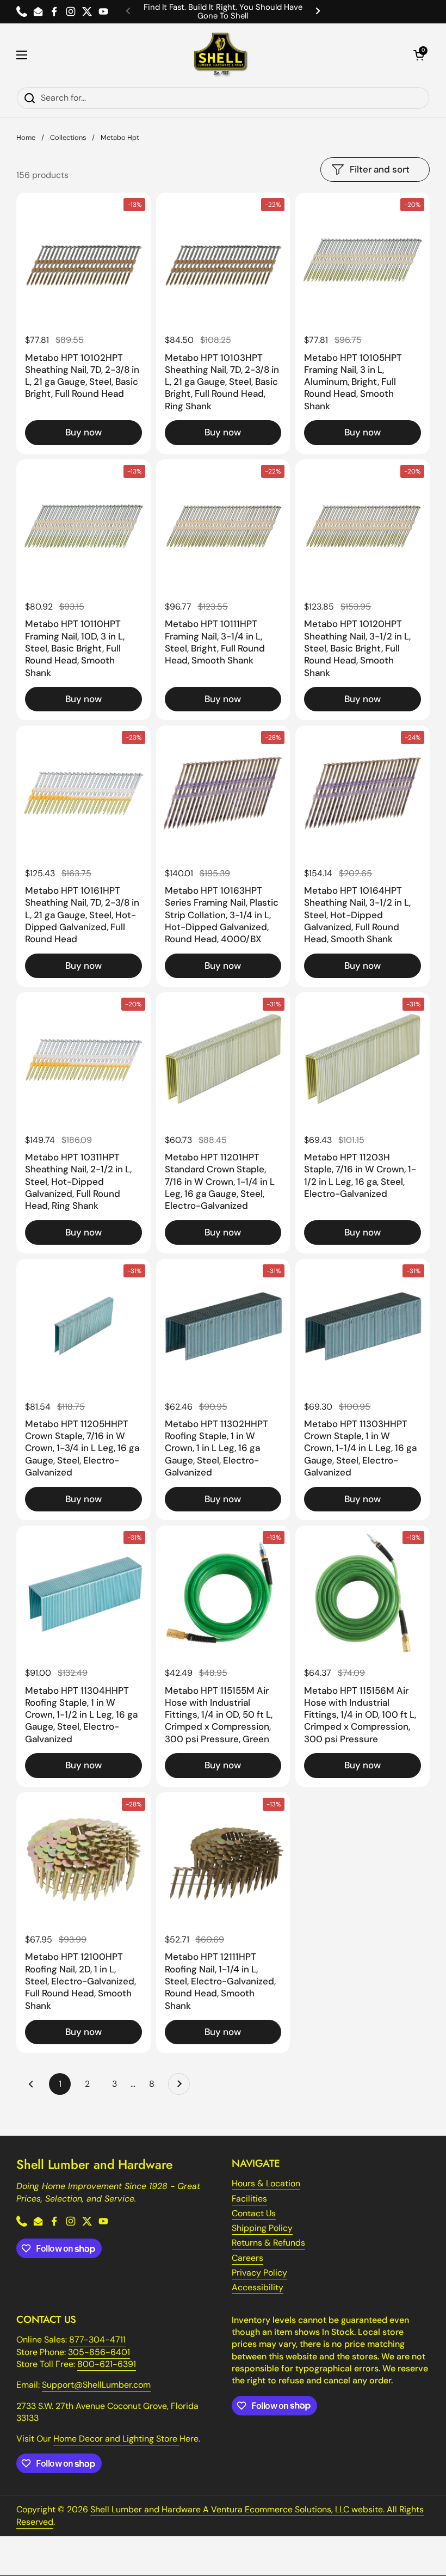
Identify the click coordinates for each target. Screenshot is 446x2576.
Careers (247, 2258)
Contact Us (254, 2213)
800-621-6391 (107, 2364)
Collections (68, 137)
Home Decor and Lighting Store (116, 2439)
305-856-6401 (99, 2352)
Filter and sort (380, 169)
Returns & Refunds (268, 2243)
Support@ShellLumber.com (96, 2385)
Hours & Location (266, 2183)
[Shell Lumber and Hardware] (221, 55)
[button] (419, 55)
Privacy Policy (259, 2273)
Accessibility (258, 2287)
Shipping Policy (262, 2228)
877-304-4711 (97, 2340)
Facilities (249, 2199)
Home (26, 137)
